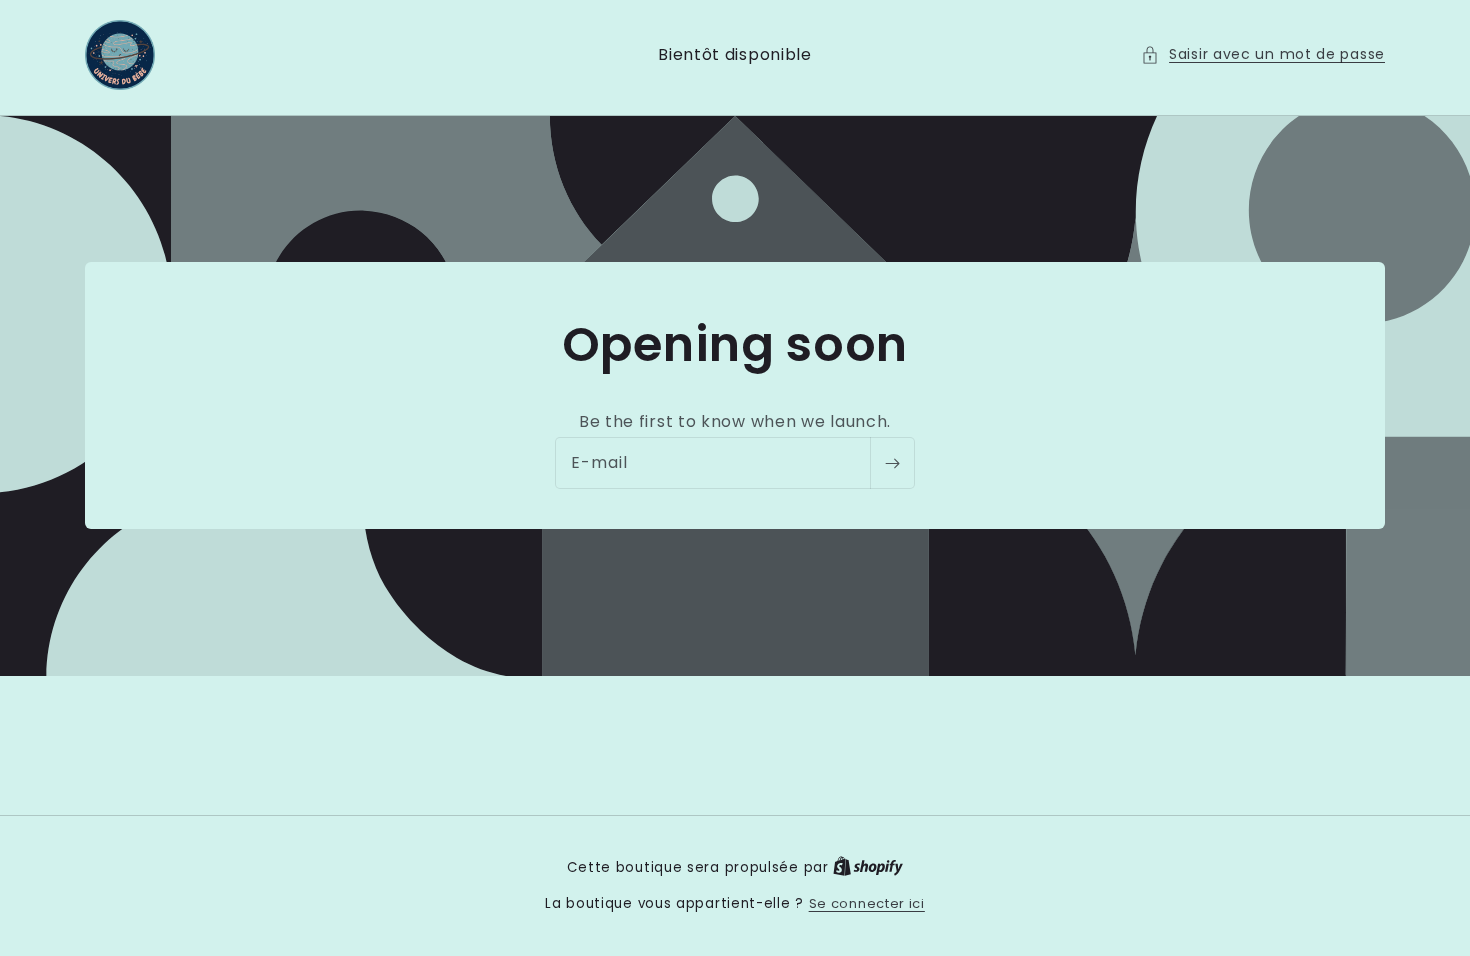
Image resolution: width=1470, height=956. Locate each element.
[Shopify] (868, 867)
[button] (1263, 54)
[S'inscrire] (892, 464)
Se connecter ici (867, 903)
